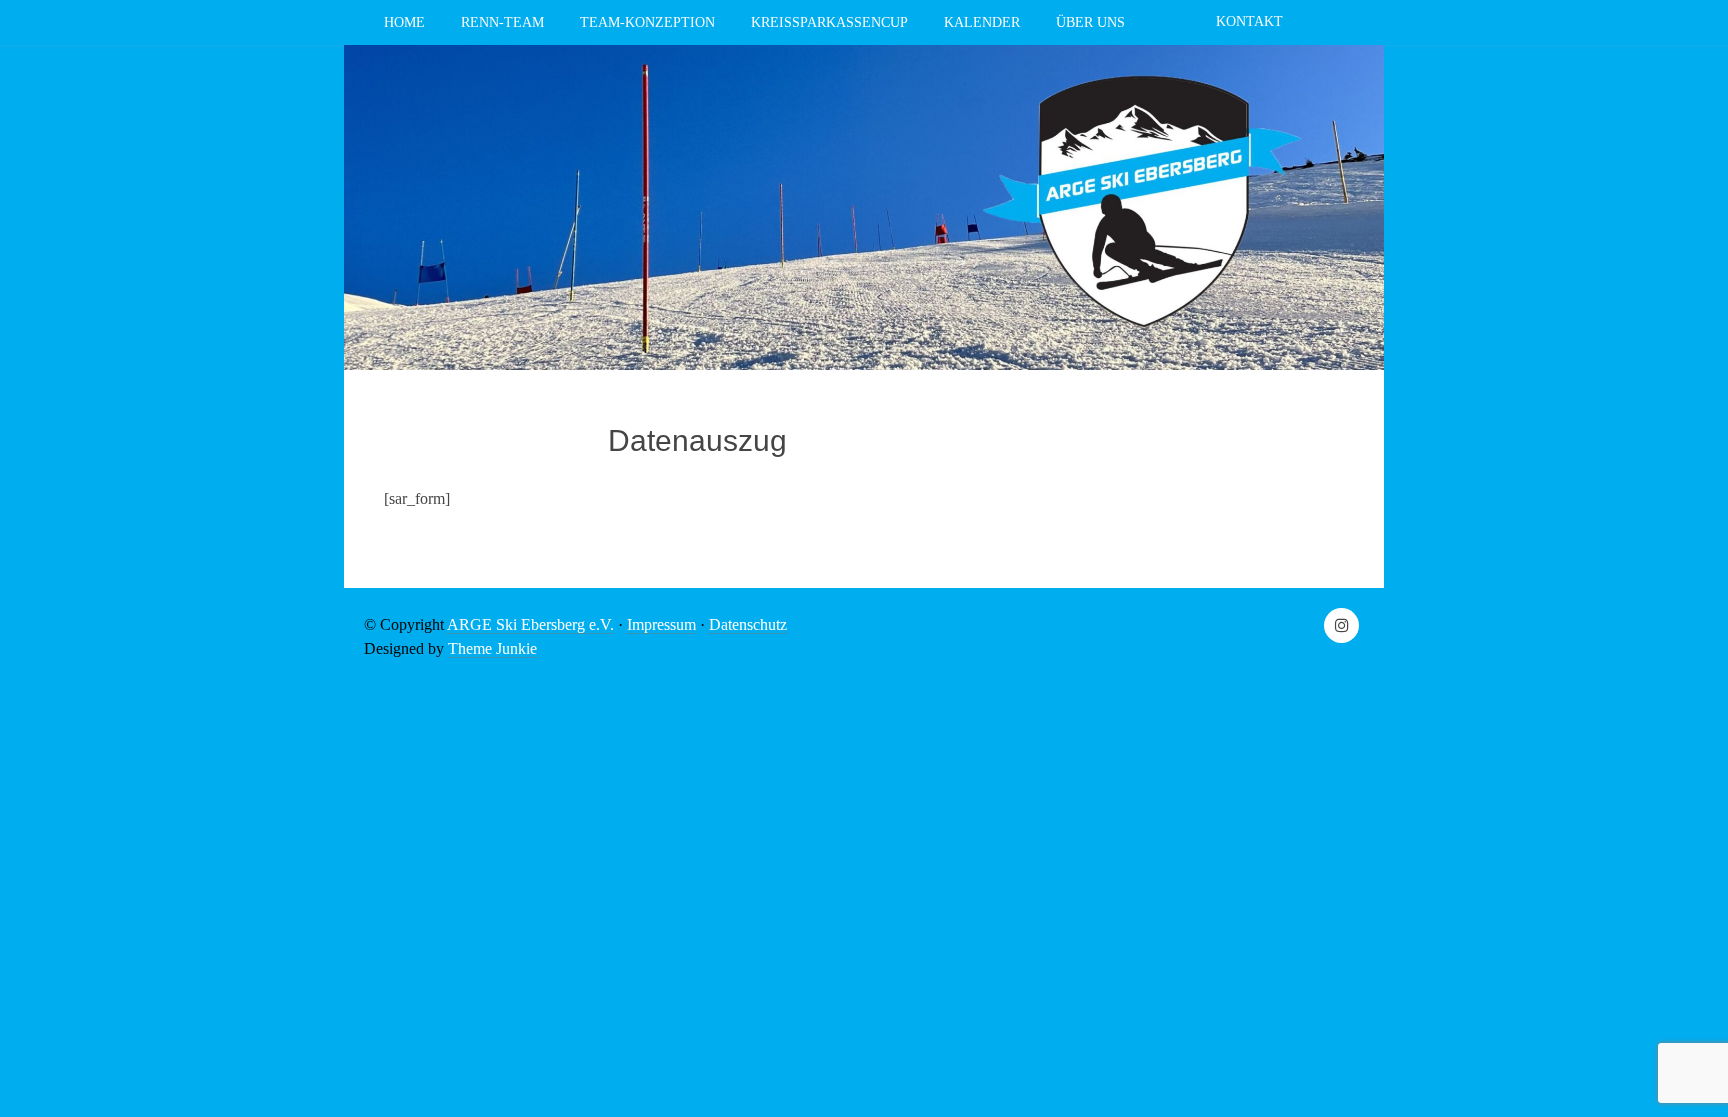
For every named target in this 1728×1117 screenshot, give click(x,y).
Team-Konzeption (647, 22)
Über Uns (1090, 22)
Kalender (982, 22)
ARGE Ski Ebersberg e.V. (530, 624)
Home (404, 22)
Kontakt (1249, 21)
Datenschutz (748, 624)
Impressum (661, 624)
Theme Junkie (492, 648)
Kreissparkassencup (829, 22)
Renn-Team (502, 22)
